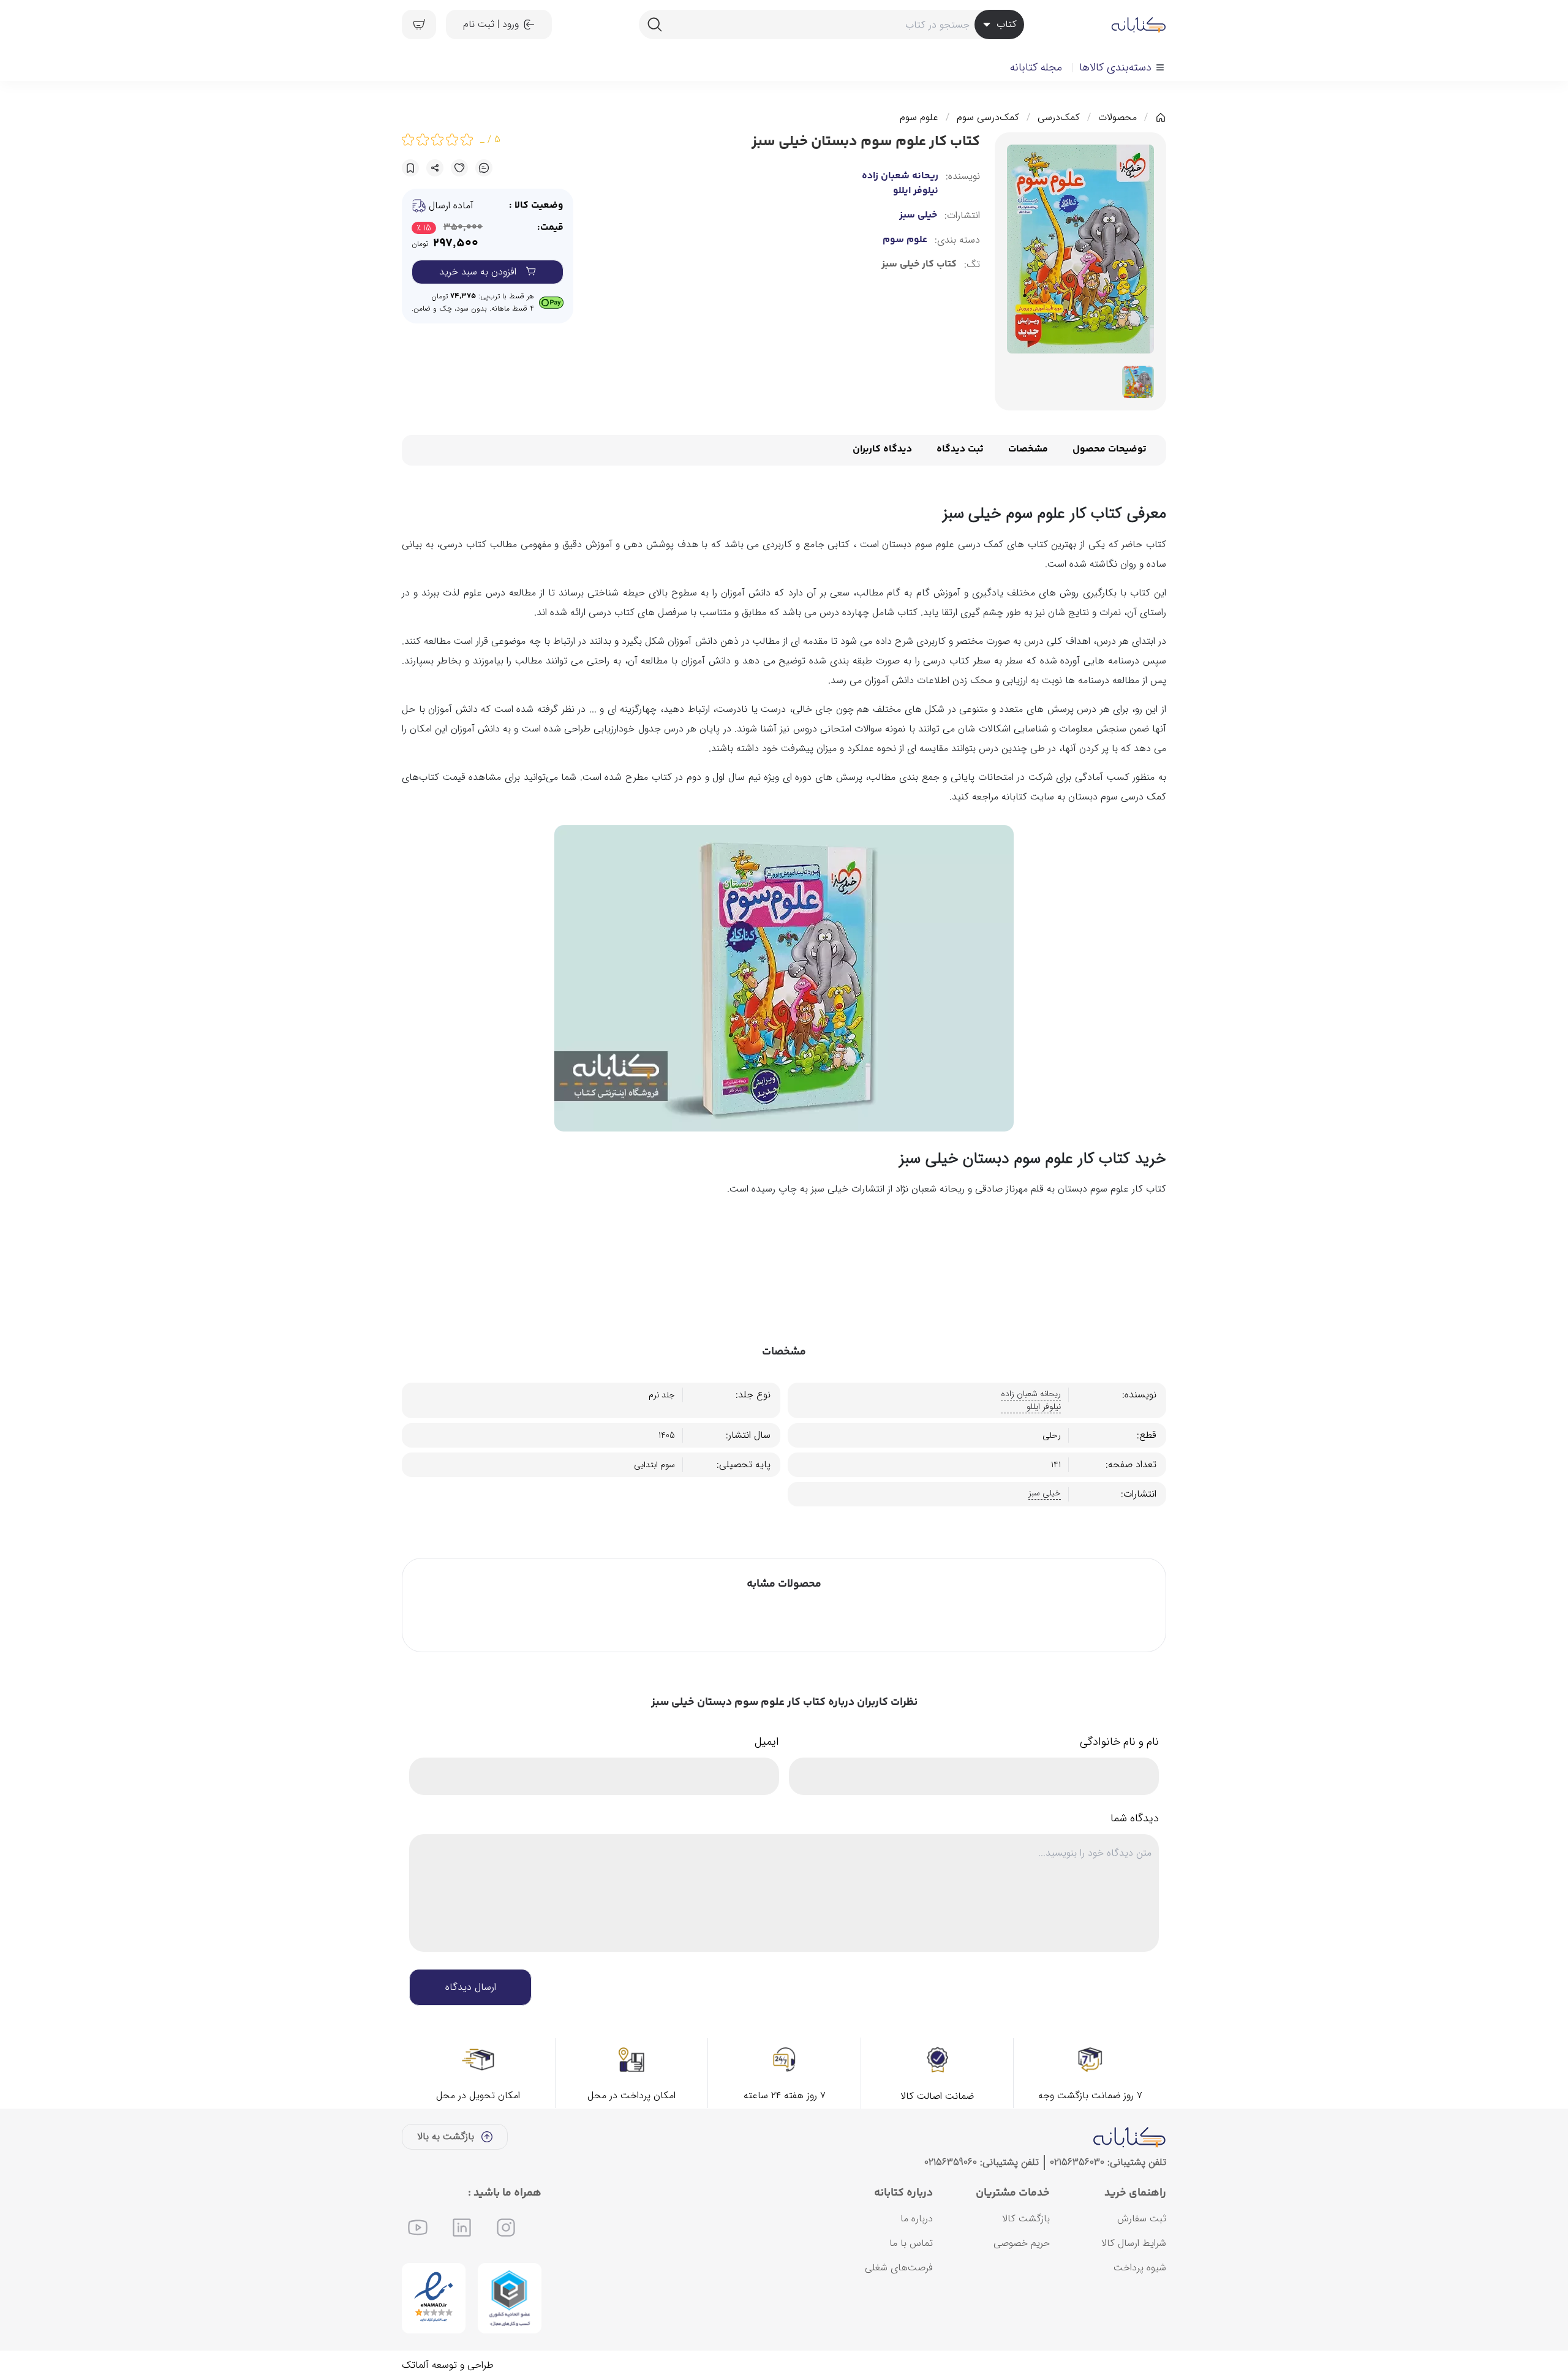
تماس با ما (911, 2243)
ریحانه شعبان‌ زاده (900, 176)
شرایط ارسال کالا (1134, 2243)
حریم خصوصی (1022, 2243)
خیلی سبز (918, 216)
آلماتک (415, 2365)
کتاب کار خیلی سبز (919, 265)
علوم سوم (919, 118)
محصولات (1118, 118)
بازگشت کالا (1026, 2219)
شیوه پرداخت (1140, 2268)
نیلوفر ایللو (916, 191)
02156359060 (951, 2162)
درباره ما (917, 2219)
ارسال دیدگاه (471, 1987)
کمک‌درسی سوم (988, 118)
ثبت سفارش (1142, 2219)
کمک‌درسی (1059, 118)
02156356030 (1077, 2162)
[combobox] (831, 25)
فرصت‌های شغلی (899, 2268)
